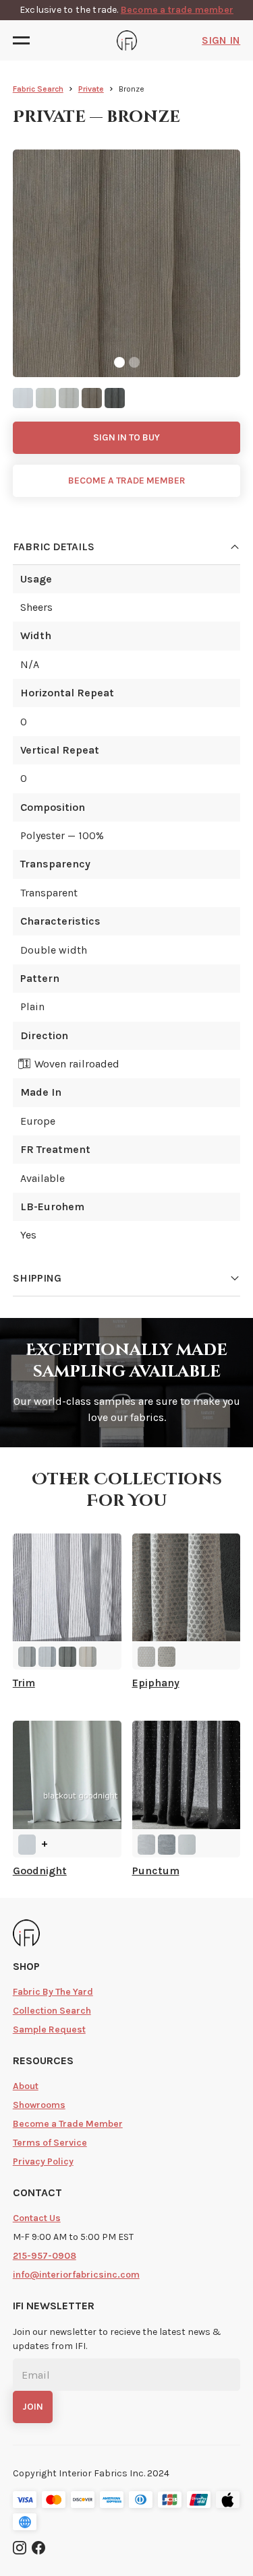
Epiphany (156, 1683)
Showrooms (39, 2105)
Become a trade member (177, 10)
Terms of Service (50, 2143)
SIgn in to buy (126, 437)
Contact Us (37, 2218)
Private (91, 89)
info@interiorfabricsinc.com (76, 2275)
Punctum (156, 1871)
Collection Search (52, 2011)
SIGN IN (221, 40)
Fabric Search (38, 89)
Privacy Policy (43, 2161)
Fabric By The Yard (53, 1992)
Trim (24, 1683)
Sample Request (49, 2029)
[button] (25, 40)
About (26, 2086)
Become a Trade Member (68, 2124)
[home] (127, 40)
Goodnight (40, 1871)
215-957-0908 (45, 2256)
